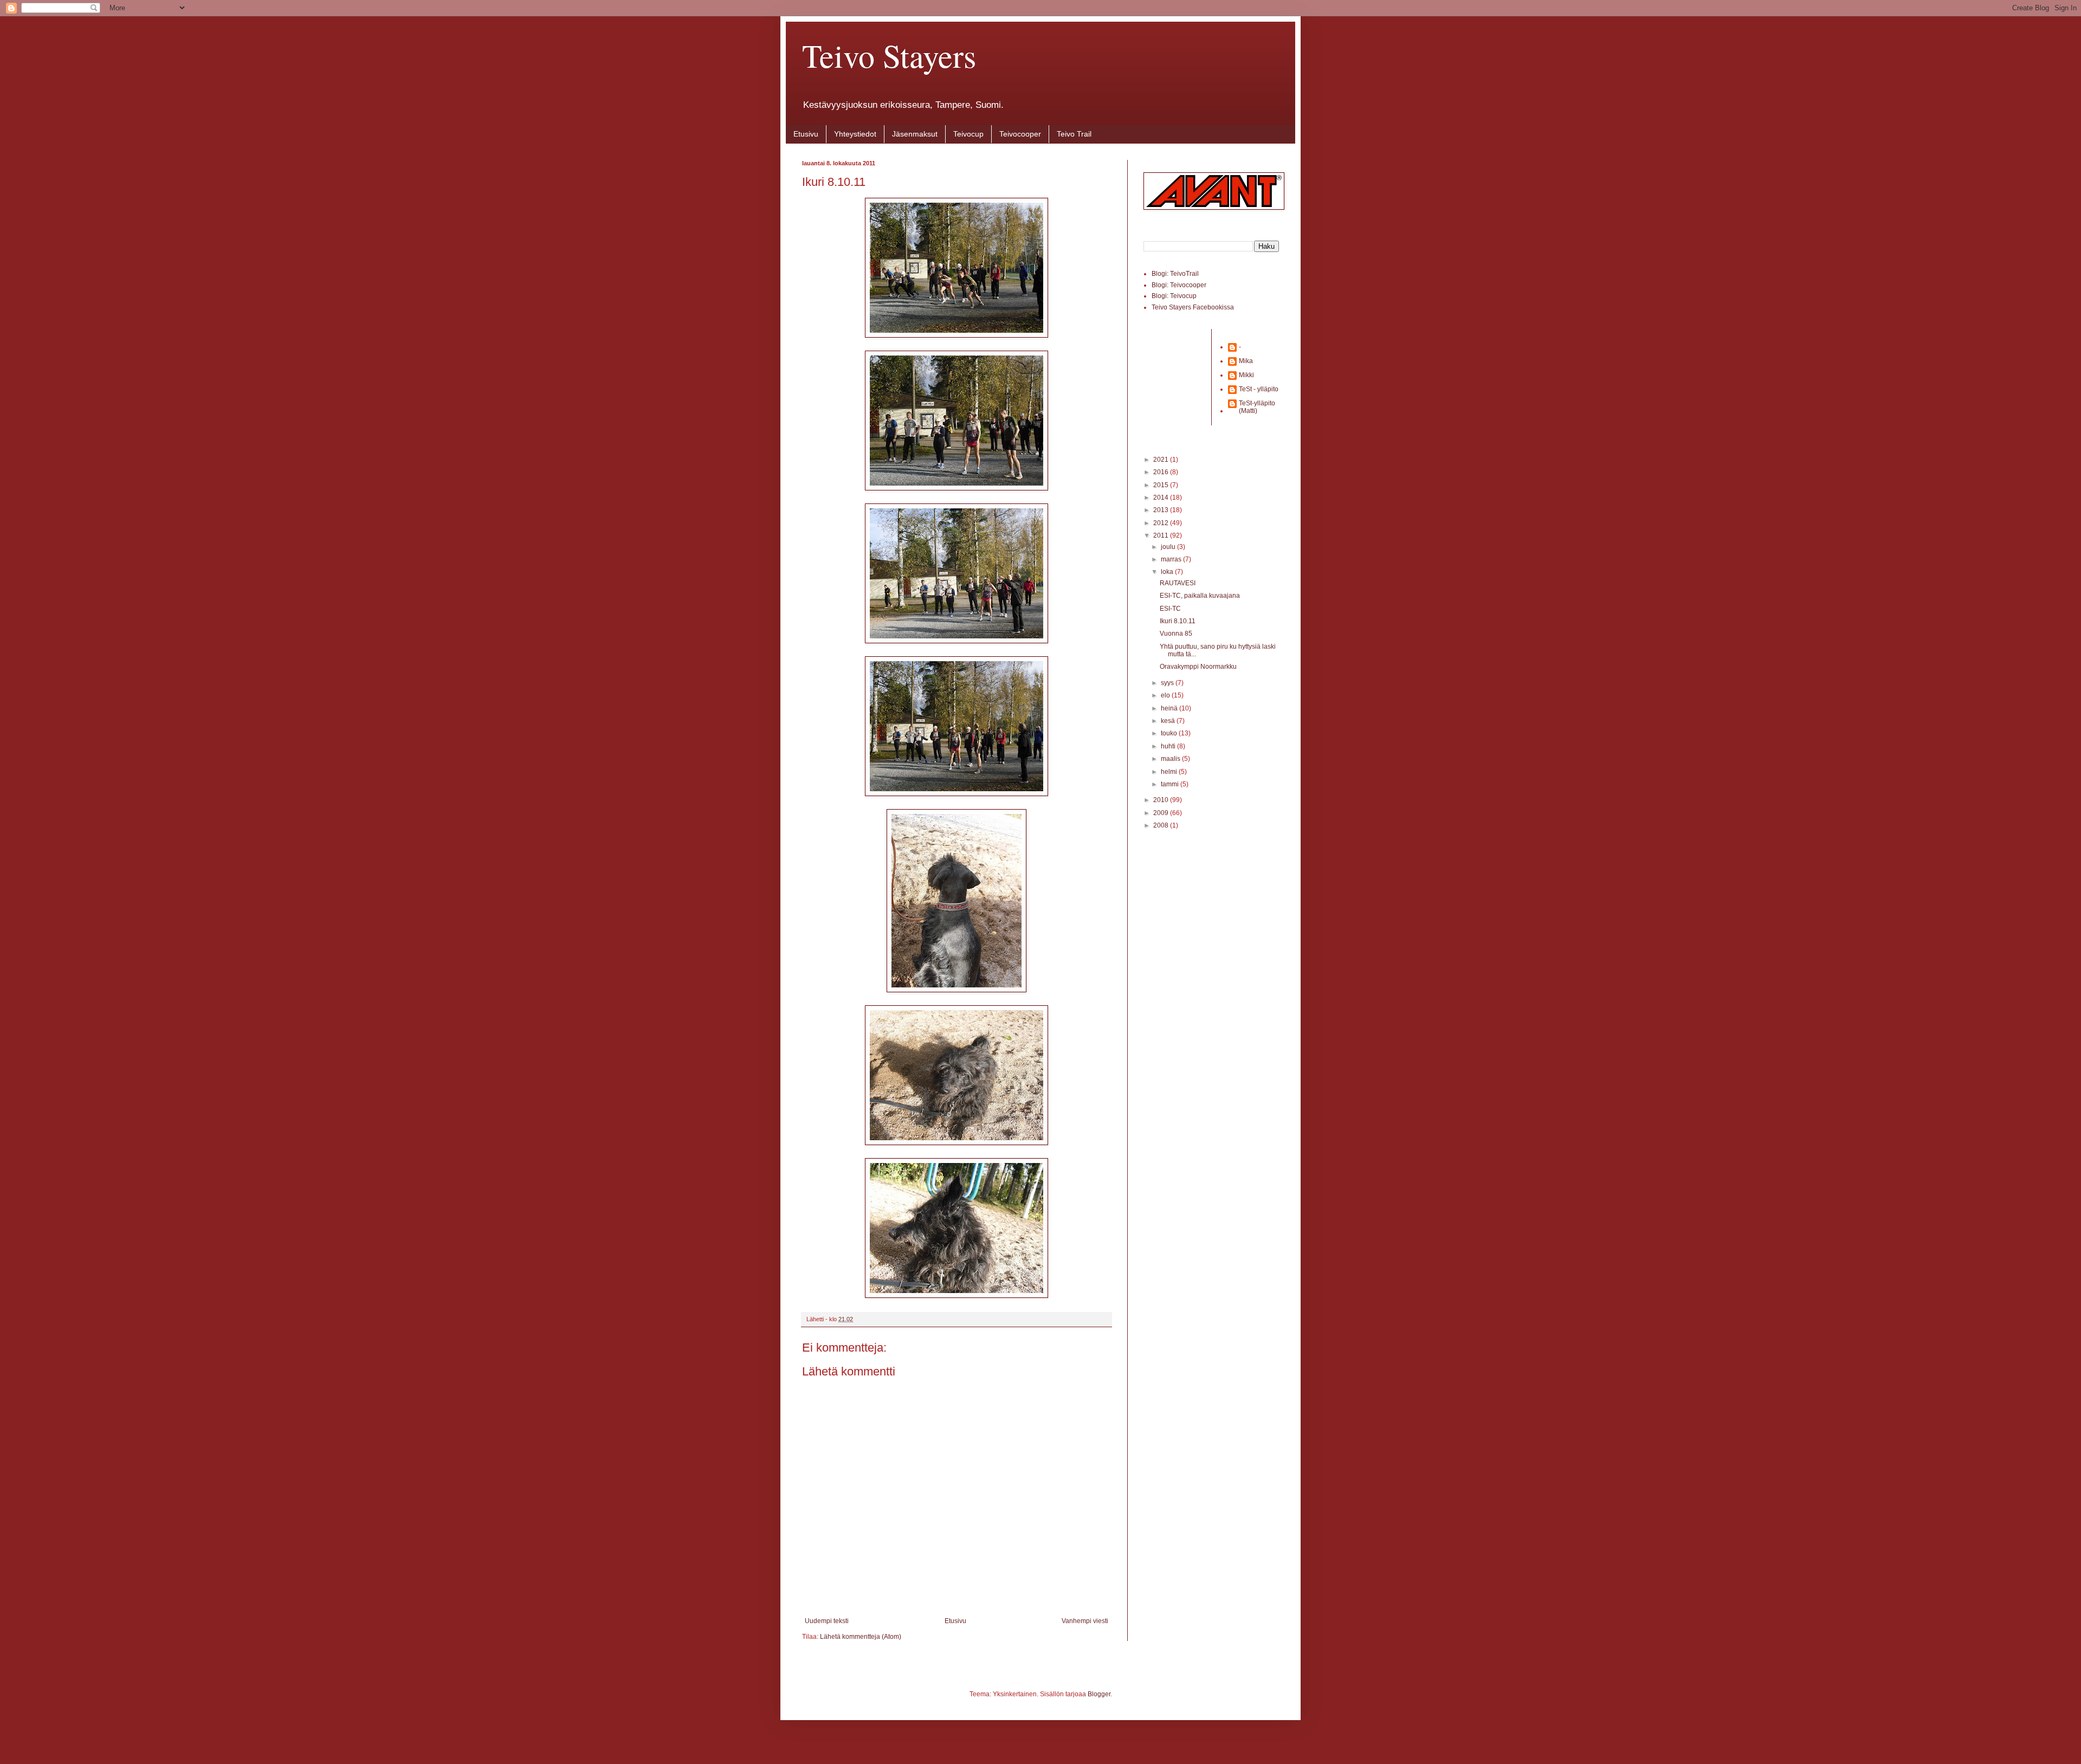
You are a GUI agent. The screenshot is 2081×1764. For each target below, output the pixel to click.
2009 (1162, 813)
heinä (1170, 708)
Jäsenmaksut (915, 134)
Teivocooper (1020, 134)
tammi (1171, 784)
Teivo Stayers (889, 55)
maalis (1171, 759)
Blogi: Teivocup (1174, 296)
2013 (1162, 510)
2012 (1162, 523)
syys (1168, 683)
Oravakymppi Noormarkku (1198, 667)
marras (1172, 559)
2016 (1162, 472)
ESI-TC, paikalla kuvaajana (1200, 596)
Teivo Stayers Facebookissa (1193, 307)
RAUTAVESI (1178, 583)
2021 (1162, 460)
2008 (1162, 825)
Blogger (1099, 1694)
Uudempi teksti (827, 1621)
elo (1166, 695)
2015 (1162, 485)
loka (1168, 572)
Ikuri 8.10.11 (1178, 621)
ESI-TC (1170, 609)
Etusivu (806, 134)
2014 (1162, 497)
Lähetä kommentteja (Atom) (861, 1637)
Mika (1246, 361)
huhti (1169, 746)
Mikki (1246, 375)
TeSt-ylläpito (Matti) (1257, 407)
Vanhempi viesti (1085, 1621)
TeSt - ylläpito (1259, 389)
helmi (1170, 772)
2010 (1162, 800)
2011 (1162, 535)
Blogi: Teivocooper (1179, 285)
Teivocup (968, 134)
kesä (1169, 721)
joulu (1169, 547)
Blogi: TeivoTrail (1175, 274)
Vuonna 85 (1176, 634)
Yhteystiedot (855, 134)
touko (1170, 733)
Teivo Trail (1074, 134)
